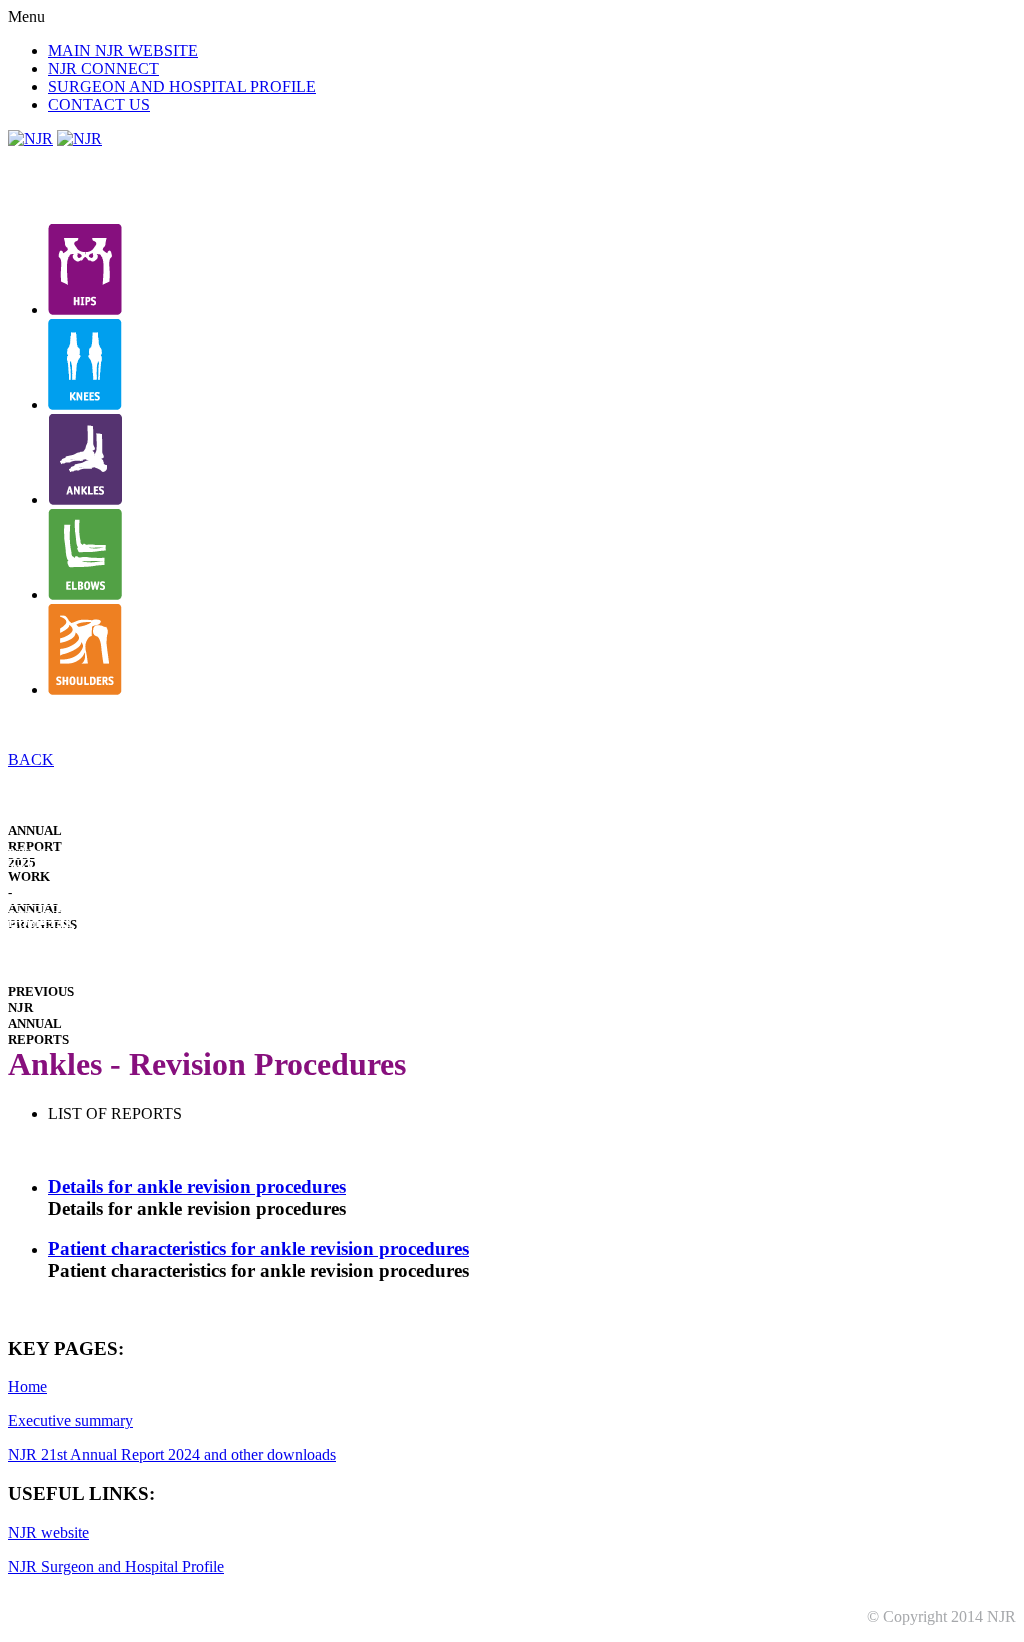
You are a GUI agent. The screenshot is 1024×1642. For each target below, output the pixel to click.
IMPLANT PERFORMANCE (58, 953)
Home (27, 1386)
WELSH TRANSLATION (54, 861)
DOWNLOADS (50, 968)
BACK (31, 759)
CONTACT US (99, 104)
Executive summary (70, 1420)
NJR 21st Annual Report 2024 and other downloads (172, 1454)
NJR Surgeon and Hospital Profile (116, 1566)
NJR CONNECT (103, 68)
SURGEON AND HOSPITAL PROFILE (182, 86)
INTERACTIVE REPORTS (53, 907)
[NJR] (30, 138)
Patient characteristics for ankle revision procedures (258, 1248)
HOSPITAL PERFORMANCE (58, 930)
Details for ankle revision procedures (197, 1186)
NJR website (48, 1532)
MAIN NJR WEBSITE (123, 50)
